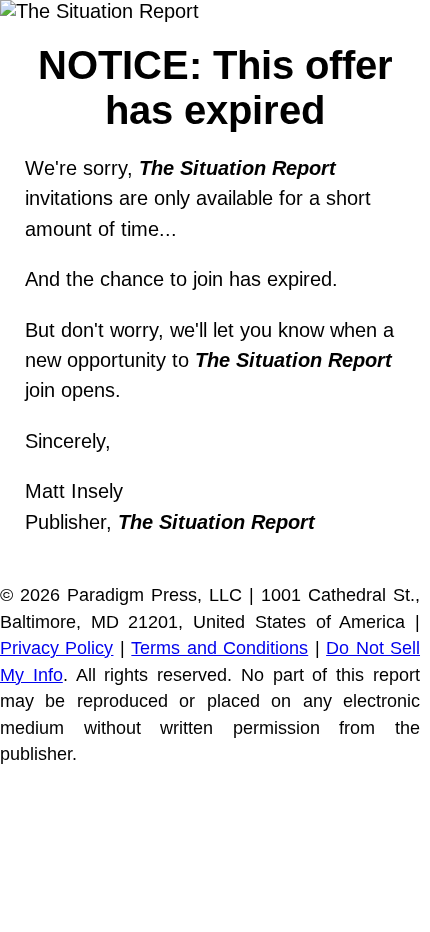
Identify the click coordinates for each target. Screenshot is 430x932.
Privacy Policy (56, 648)
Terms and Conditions (219, 648)
